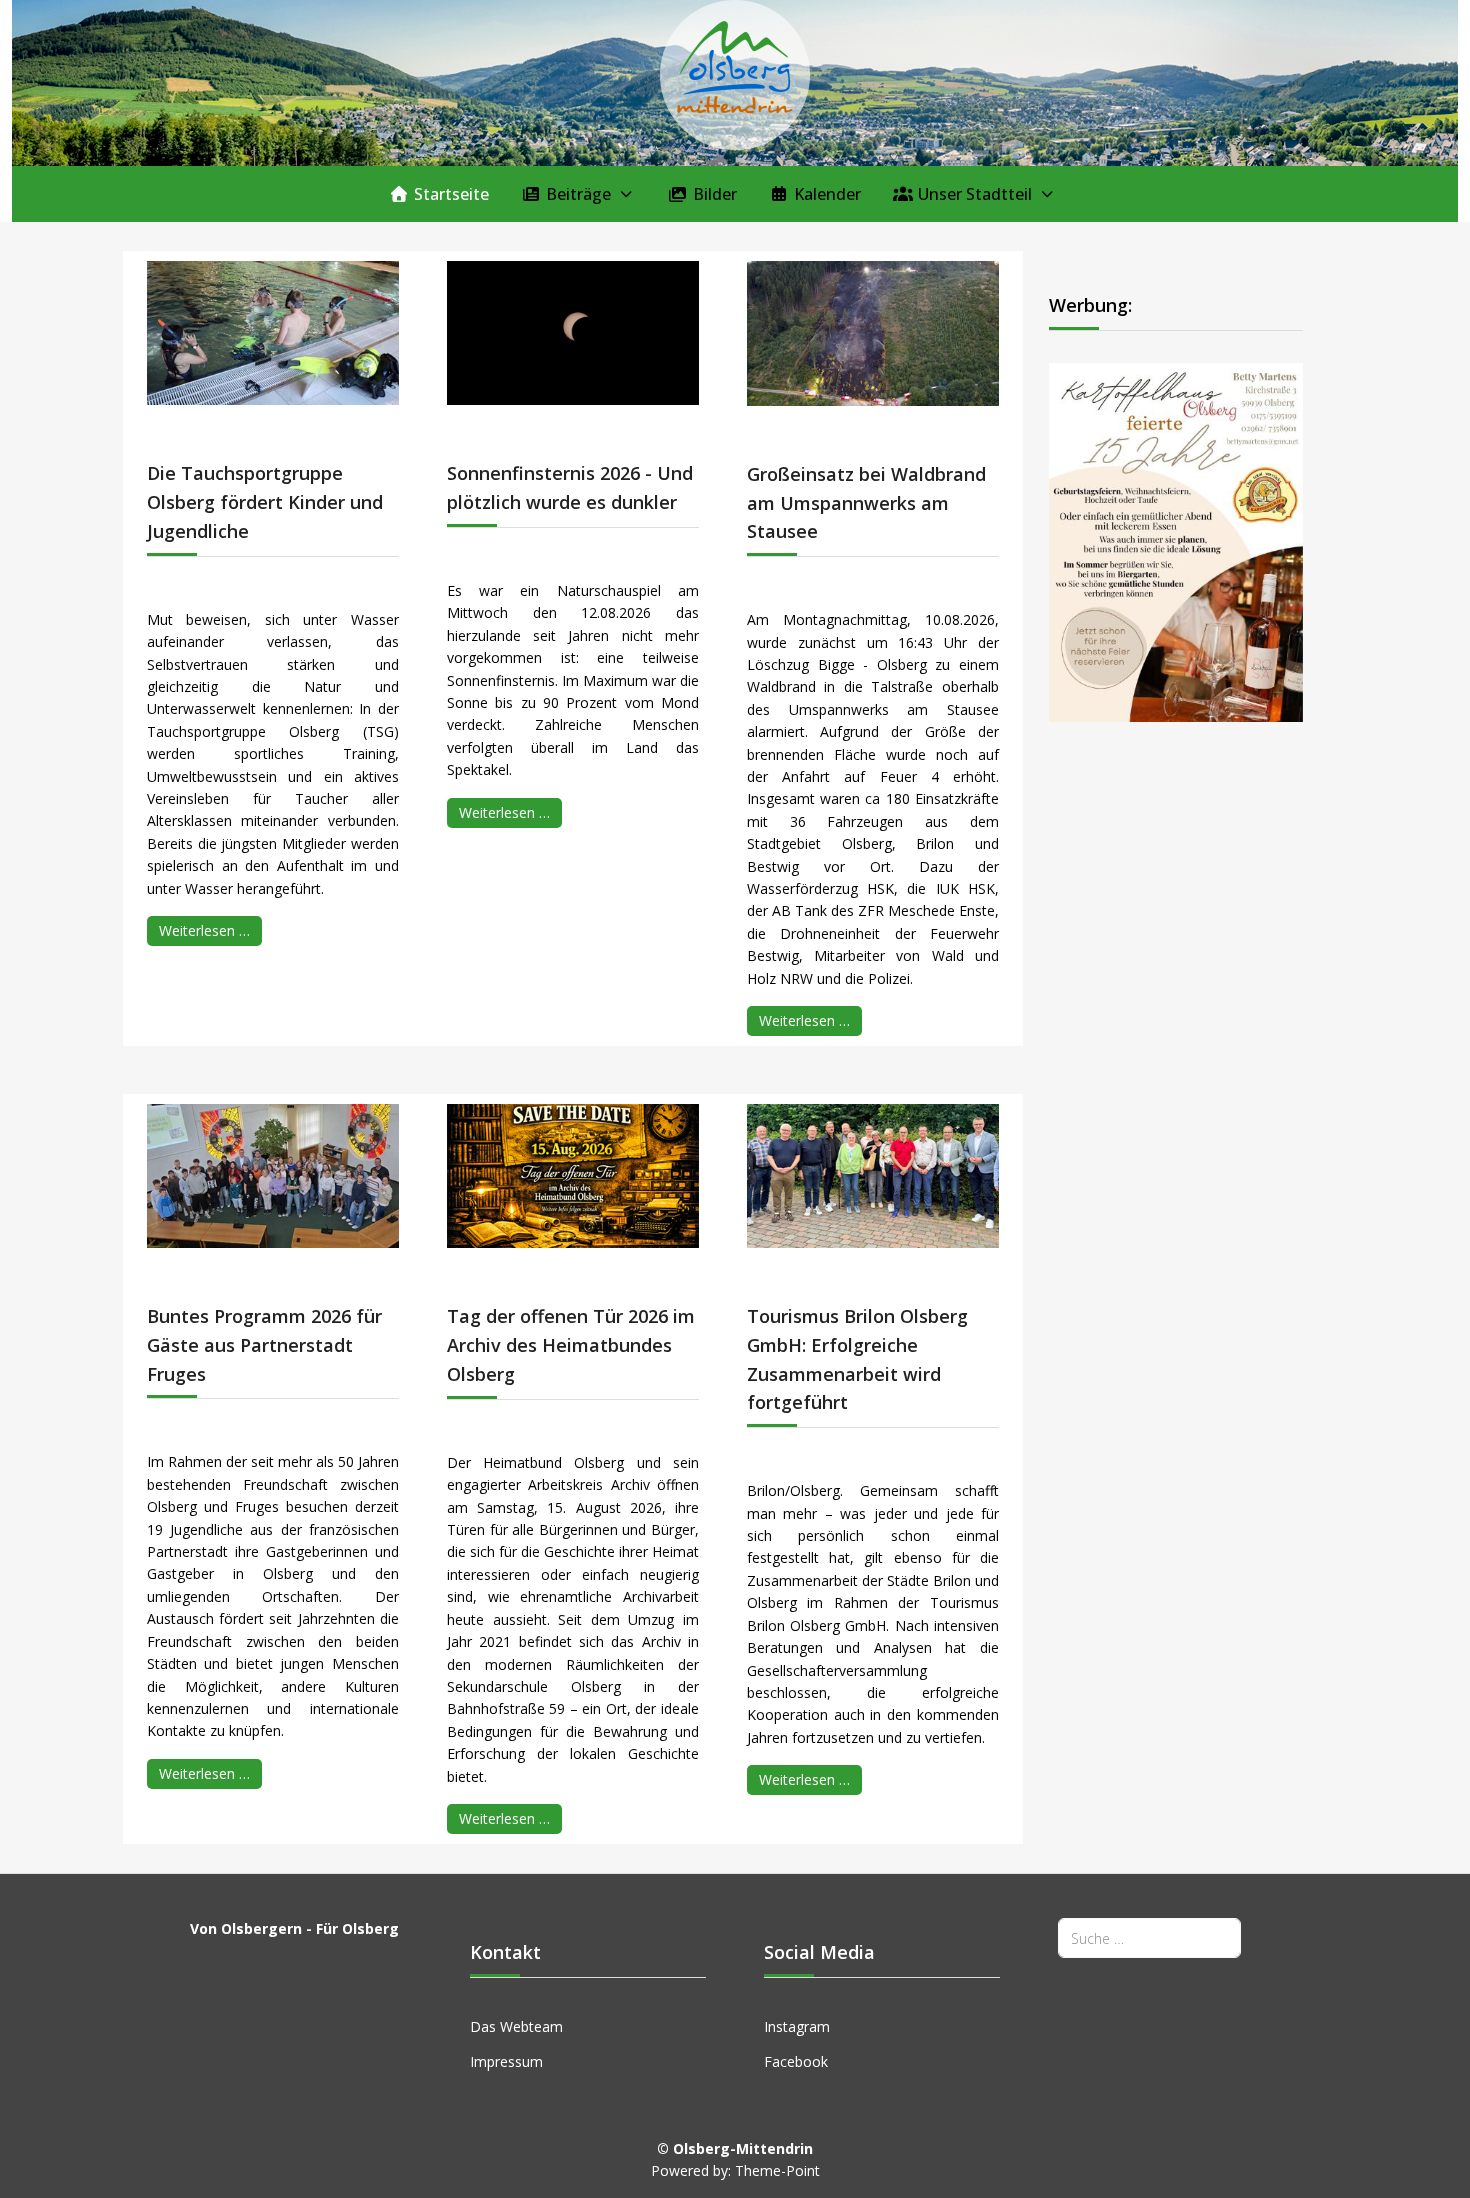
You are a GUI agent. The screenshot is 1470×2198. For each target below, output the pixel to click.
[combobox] (1149, 1937)
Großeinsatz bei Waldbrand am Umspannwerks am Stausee (866, 503)
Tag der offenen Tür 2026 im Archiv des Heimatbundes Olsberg (571, 1345)
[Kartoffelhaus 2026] (1176, 541)
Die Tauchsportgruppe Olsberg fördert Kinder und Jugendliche (265, 502)
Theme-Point (777, 2170)
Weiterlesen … (204, 930)
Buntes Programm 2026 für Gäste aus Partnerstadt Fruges (264, 1345)
